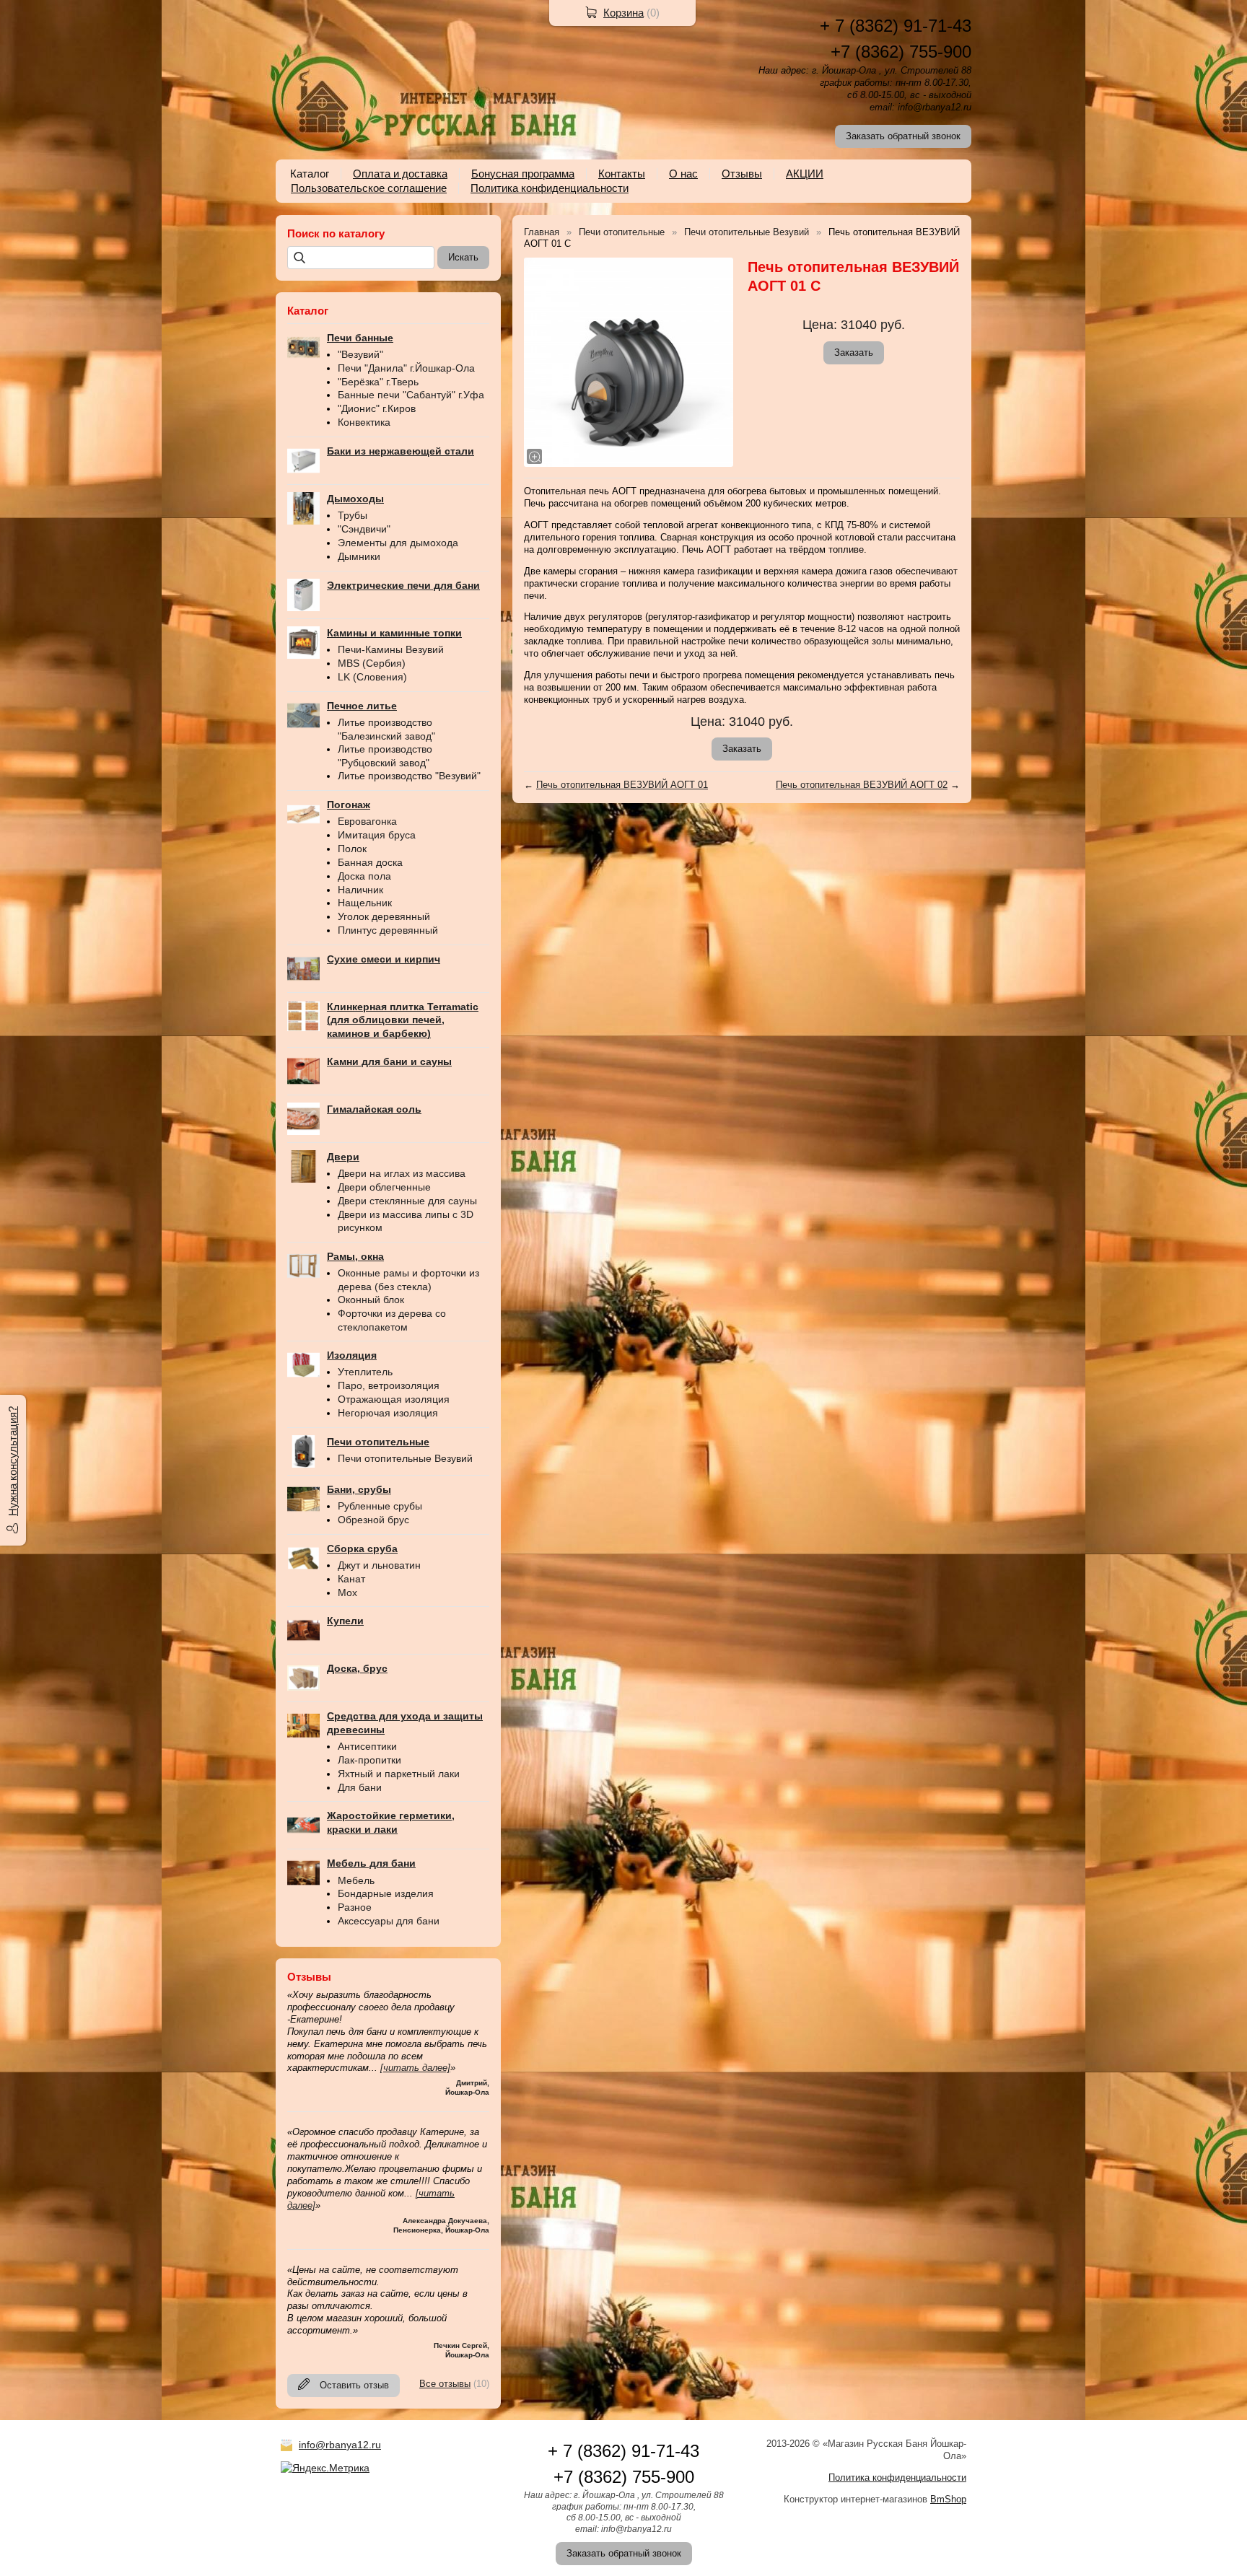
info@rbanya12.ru (340, 2445)
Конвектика (364, 422)
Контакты (622, 174)
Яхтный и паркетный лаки (399, 1774)
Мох (347, 1593)
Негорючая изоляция (388, 1413)
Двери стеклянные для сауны (407, 1201)
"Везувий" (360, 354)
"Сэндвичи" (364, 529)
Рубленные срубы (380, 1506)
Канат (351, 1579)
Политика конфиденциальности (550, 188)
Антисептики (367, 1746)
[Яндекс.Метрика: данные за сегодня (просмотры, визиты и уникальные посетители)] (325, 2468)
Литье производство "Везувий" (409, 776)
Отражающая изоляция (394, 1399)
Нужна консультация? (13, 1461)
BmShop (948, 2499)
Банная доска (370, 862)
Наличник (360, 890)
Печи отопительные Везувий (405, 1458)
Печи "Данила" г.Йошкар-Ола (406, 368)
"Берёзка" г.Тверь (378, 382)
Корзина (623, 13)
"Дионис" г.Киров (377, 408)
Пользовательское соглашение (369, 188)
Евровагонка (367, 821)
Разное (355, 1907)
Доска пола (364, 876)
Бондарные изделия (386, 1893)
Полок (352, 849)
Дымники (359, 556)
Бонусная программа (523, 174)
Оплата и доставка (400, 174)
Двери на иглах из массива (402, 1173)
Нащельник (365, 903)
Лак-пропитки (369, 1760)
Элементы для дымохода (398, 543)
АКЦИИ (805, 174)
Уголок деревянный (384, 916)
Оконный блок (371, 1300)
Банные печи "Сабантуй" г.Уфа (411, 395)
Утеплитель (365, 1372)
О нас (683, 174)
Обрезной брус (373, 1520)
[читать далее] (415, 2068)
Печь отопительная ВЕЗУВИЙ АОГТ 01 (622, 785)
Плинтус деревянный (388, 930)
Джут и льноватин (379, 1565)
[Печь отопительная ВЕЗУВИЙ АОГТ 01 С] (629, 362)
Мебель (356, 1880)
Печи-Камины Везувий (391, 649)
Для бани (360, 1787)
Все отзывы (445, 2384)
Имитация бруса (377, 835)
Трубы (353, 515)
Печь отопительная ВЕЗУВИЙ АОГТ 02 (862, 785)
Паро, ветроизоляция (389, 1385)
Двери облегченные (384, 1187)
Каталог (310, 174)
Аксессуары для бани (389, 1921)
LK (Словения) (372, 677)
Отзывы (742, 174)
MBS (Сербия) (372, 663)
